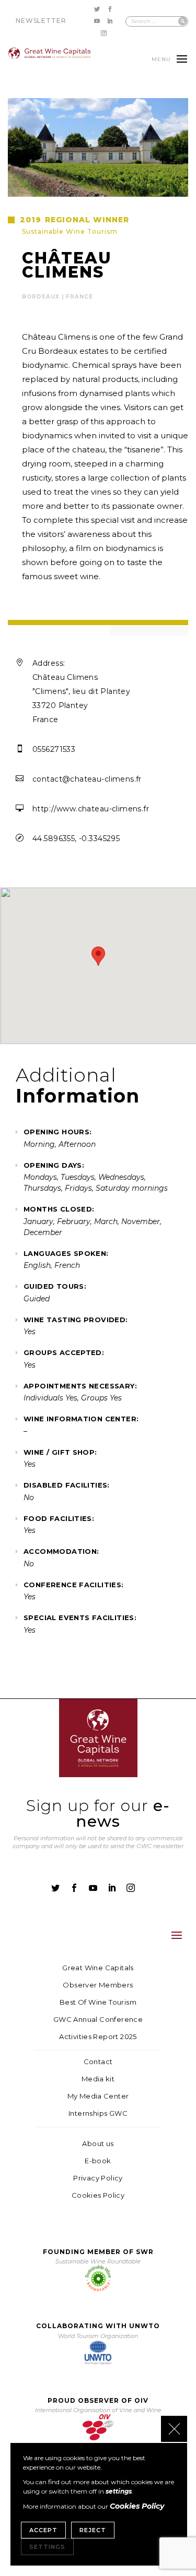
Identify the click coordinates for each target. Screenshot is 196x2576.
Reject (93, 2530)
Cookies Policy (98, 2195)
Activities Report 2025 (98, 2037)
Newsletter (41, 21)
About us (98, 2144)
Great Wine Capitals (98, 1968)
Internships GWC (98, 2113)
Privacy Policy (98, 2178)
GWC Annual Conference (98, 2020)
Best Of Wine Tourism (98, 2002)
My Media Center (98, 2096)
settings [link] (119, 2491)
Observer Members (98, 1985)
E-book (98, 2161)
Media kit (98, 2079)
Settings (47, 2547)
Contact (98, 2062)
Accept (43, 2530)
